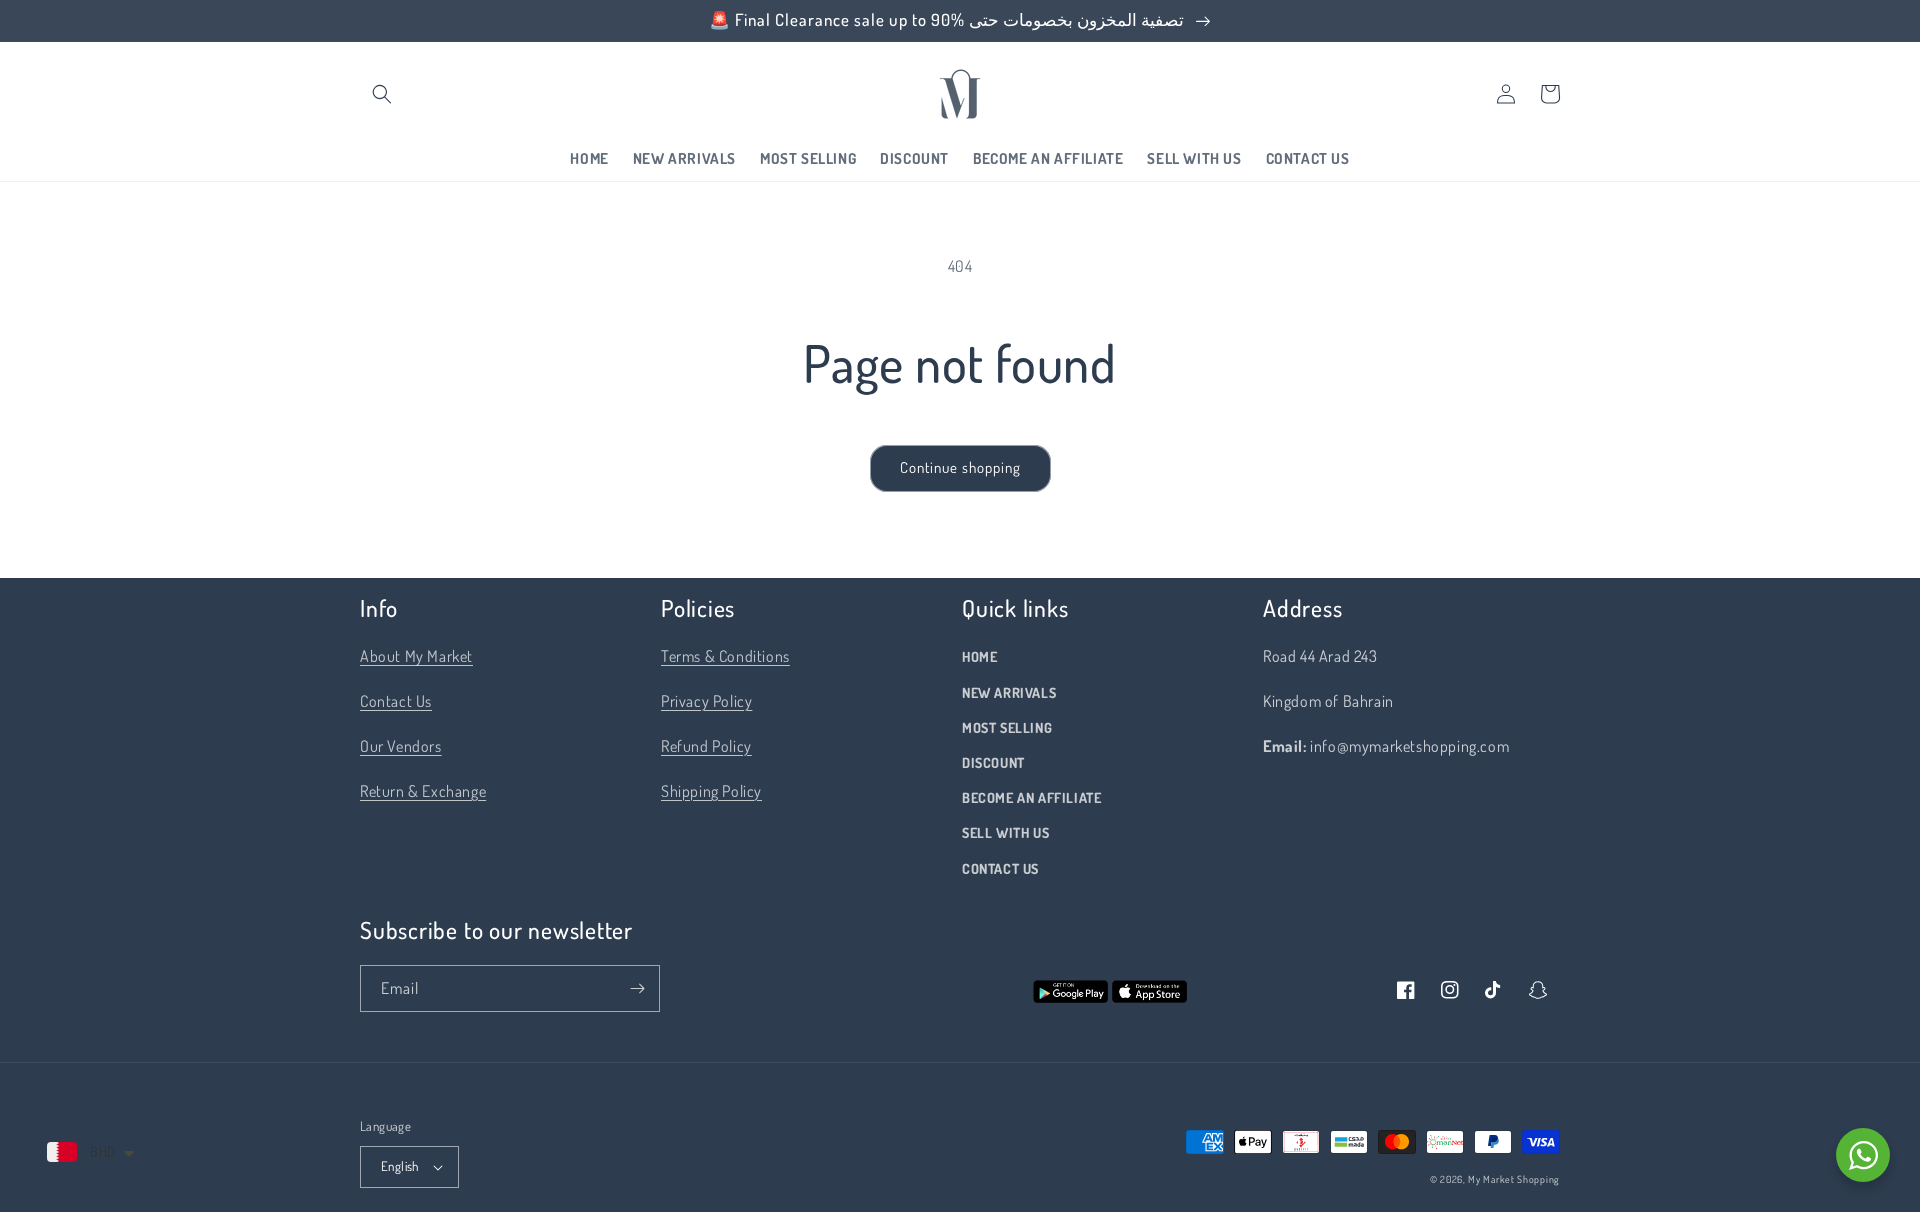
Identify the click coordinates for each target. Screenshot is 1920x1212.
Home (979, 656)
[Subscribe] (637, 988)
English (400, 1166)
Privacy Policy (706, 701)
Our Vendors (401, 746)
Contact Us (396, 701)
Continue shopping (960, 467)
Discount (993, 762)
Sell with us (1005, 832)
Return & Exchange (423, 791)
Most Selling (1007, 727)
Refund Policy (706, 746)
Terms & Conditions (725, 656)
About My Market (416, 656)
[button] (382, 94)
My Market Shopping (1514, 1179)
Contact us (1000, 868)
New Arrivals (1009, 692)
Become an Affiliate (1031, 797)
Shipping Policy (711, 791)
